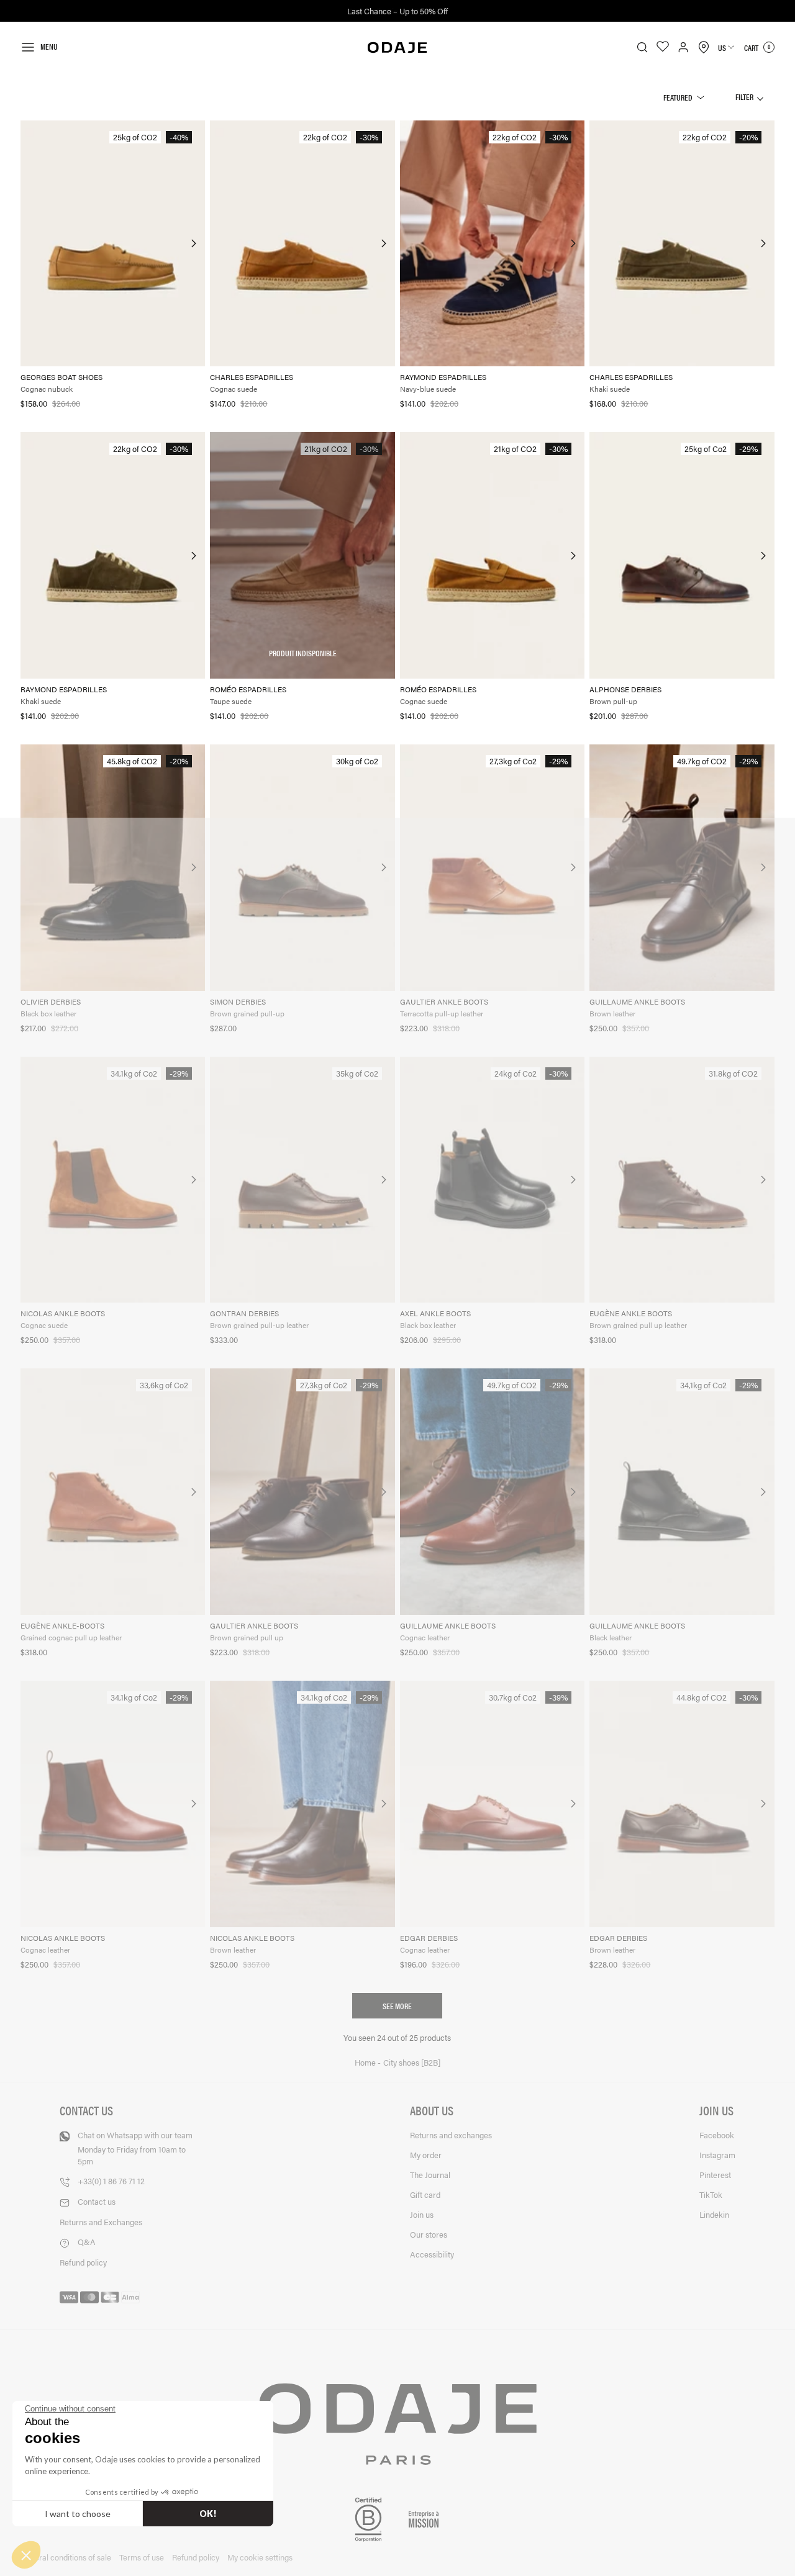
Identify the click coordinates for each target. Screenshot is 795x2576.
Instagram (717, 2155)
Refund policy (83, 2262)
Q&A (87, 2242)
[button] (26, 2555)
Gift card (425, 2194)
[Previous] (31, 243)
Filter (745, 97)
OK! (208, 2514)
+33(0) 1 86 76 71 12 (111, 2181)
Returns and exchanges (451, 2135)
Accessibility (432, 2254)
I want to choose (78, 2514)
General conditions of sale (66, 2557)
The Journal (430, 2175)
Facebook (717, 2135)
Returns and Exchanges (101, 2222)
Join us (422, 2214)
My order (426, 2155)
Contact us (97, 2201)
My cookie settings (260, 2557)
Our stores (429, 2234)
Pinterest (715, 2175)
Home (366, 2063)
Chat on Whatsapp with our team (135, 2148)
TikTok (711, 2194)
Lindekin (714, 2214)
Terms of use (142, 2557)
